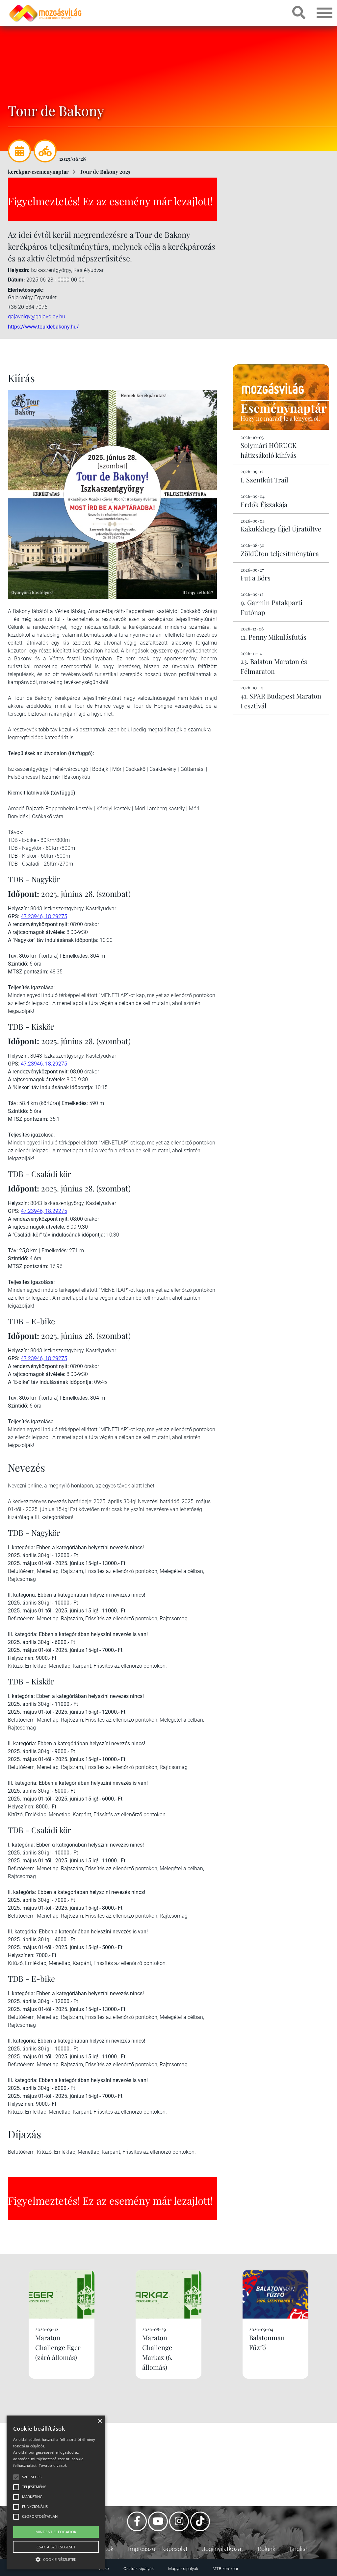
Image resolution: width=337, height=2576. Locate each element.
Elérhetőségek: (26, 290)
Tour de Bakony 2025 (105, 172)
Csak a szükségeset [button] (56, 2547)
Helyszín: (19, 270)
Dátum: (16, 280)
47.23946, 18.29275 (44, 916)
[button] (56, 2558)
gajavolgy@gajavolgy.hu (37, 317)
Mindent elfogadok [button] (56, 2532)
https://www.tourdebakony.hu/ (43, 327)
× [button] (100, 2421)
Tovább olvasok (53, 2465)
